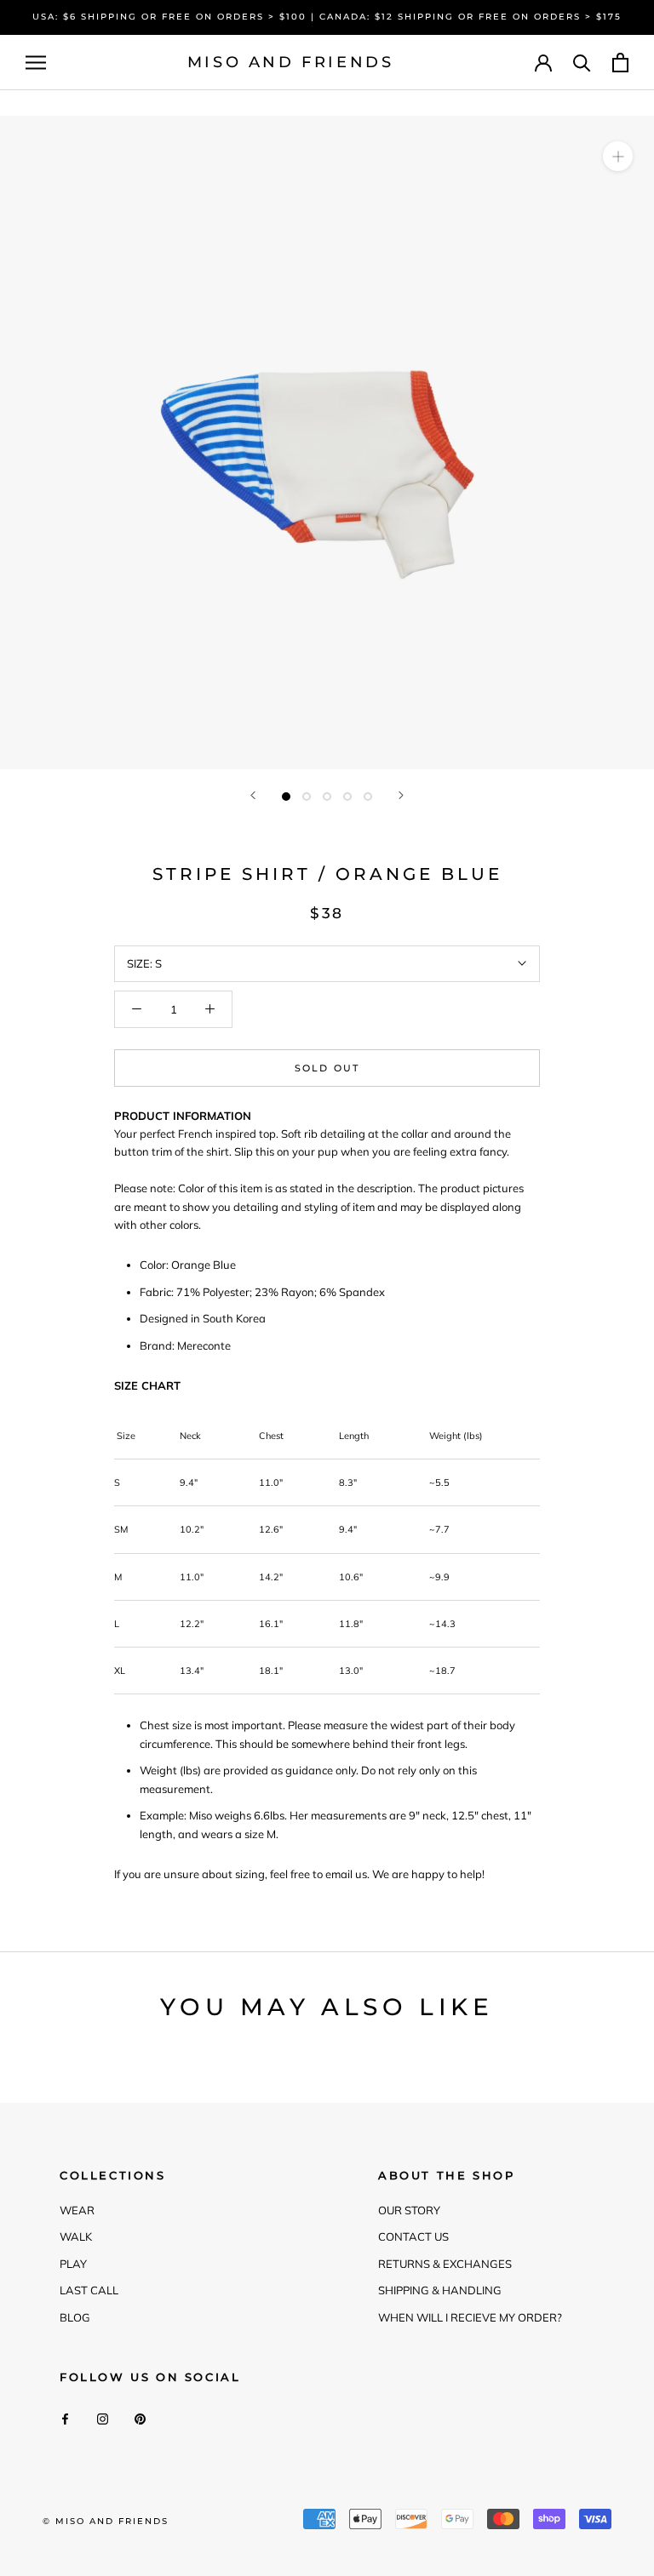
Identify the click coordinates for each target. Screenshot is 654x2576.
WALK (76, 2236)
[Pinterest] (140, 2418)
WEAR (77, 2210)
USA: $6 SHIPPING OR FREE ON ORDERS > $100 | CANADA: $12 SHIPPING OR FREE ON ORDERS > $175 (327, 17)
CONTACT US (413, 2236)
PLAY (73, 2264)
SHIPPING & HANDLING (440, 2290)
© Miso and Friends (106, 2521)
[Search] (582, 63)
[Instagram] (103, 2418)
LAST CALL (89, 2290)
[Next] (401, 795)
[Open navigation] (36, 63)
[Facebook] (65, 2418)
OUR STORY (409, 2210)
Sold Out (327, 1068)
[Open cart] (620, 63)
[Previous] (253, 795)
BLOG (75, 2317)
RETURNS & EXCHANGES (445, 2264)
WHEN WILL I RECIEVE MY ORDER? (470, 2317)
